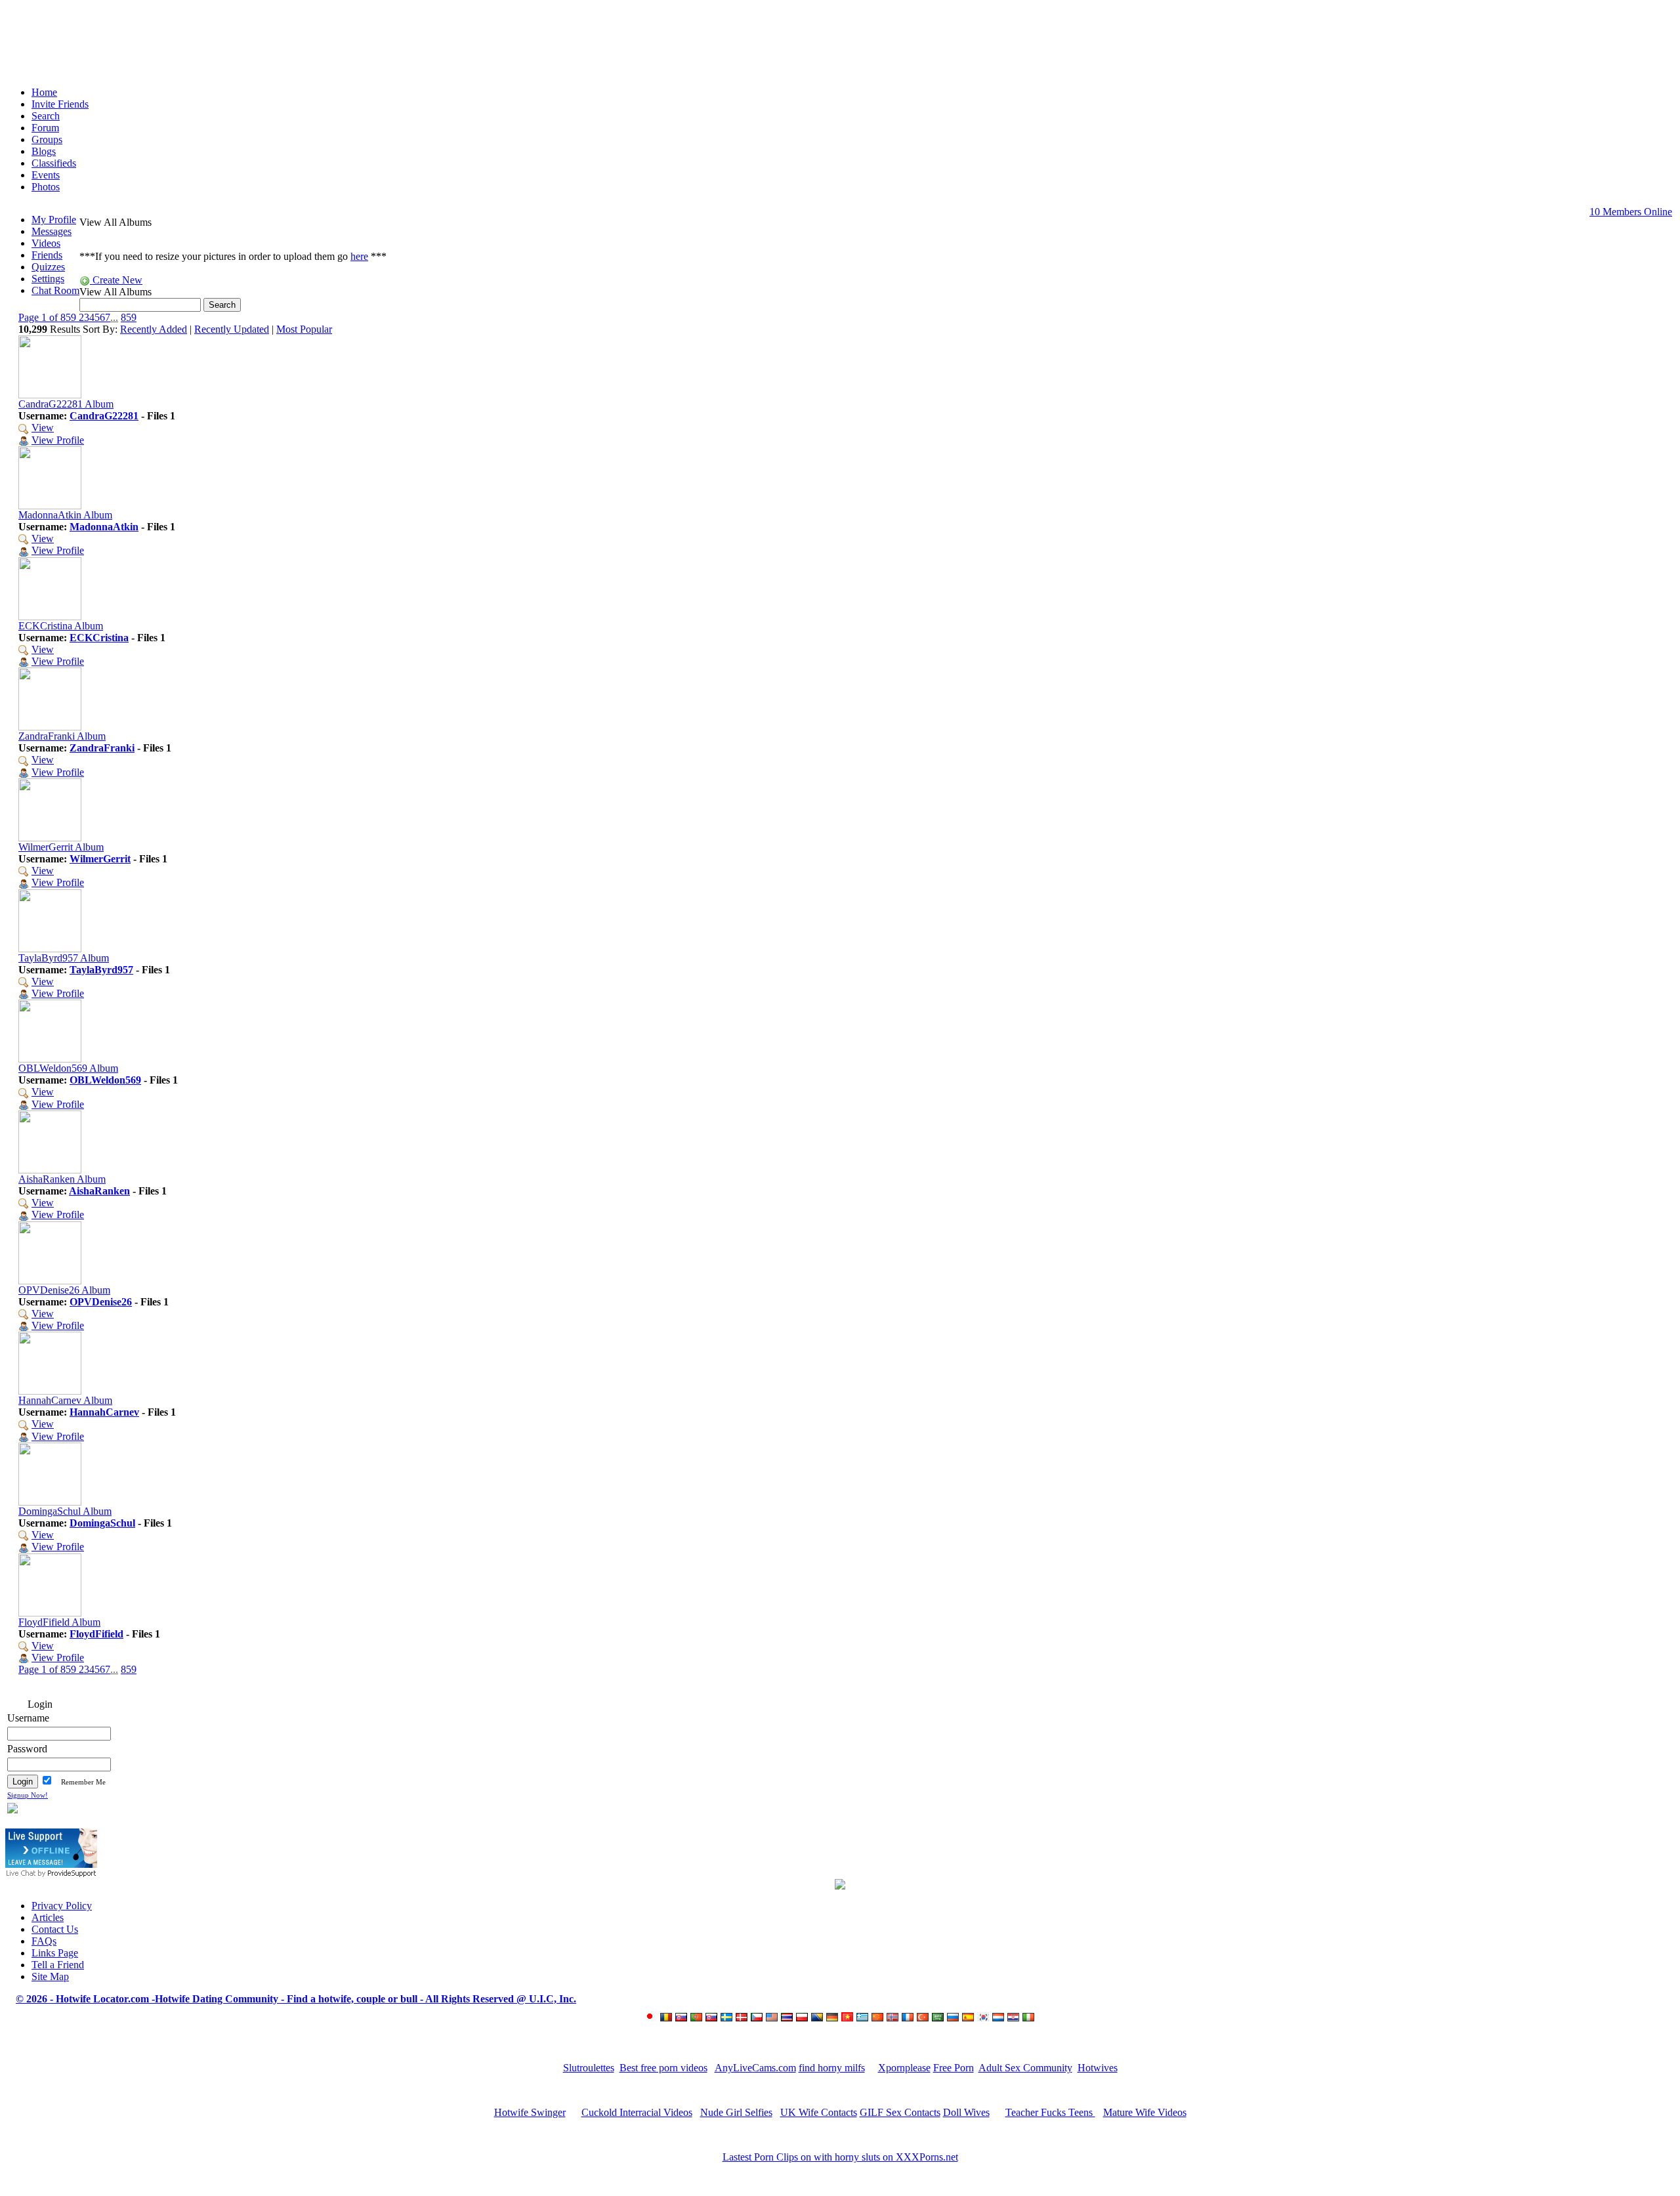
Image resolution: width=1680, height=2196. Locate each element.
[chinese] (879, 2018)
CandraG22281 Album (66, 404)
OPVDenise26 (101, 1302)
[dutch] (1000, 2018)
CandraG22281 (104, 416)
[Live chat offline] (51, 1864)
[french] (909, 2018)
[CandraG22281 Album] (50, 395)
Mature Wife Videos (1145, 2112)
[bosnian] (819, 2018)
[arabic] (939, 2018)
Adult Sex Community (1025, 2068)
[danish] (743, 2018)
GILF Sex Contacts (900, 2112)
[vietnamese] (849, 2018)
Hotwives (1098, 2068)
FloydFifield (96, 1634)
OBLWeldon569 (105, 1080)
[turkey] (924, 2018)
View (43, 428)
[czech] (758, 2018)
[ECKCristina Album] (50, 617)
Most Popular (304, 329)
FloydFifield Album (59, 1622)
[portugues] (698, 2018)
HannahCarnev (104, 1412)
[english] (773, 2018)
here (359, 256)
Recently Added (154, 329)
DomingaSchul (102, 1523)
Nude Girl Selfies (736, 2112)
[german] (834, 2018)
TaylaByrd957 (101, 970)
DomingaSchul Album (65, 1511)
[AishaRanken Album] (50, 1170)
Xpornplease (904, 2068)
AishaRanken (99, 1191)
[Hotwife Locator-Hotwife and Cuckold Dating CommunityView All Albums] (840, 38)
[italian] (1030, 2018)
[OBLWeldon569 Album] (50, 1059)
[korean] (985, 2018)
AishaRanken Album (62, 1179)
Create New (116, 280)
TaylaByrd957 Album (64, 958)
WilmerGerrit (100, 859)
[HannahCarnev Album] (50, 1391)
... (114, 317)
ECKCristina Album (61, 626)
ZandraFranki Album (62, 736)
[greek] (864, 2018)
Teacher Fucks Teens (1050, 2112)
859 (129, 317)
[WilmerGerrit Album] (50, 838)
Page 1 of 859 (49, 317)
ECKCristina (99, 638)
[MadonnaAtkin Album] (50, 506)
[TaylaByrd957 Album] (50, 949)
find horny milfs (832, 2068)
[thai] (788, 2018)
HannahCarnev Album (65, 1400)
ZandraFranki (102, 748)
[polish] (804, 2018)
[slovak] (713, 2018)
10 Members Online (1631, 212)
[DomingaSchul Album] (50, 1502)
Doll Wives (966, 2112)
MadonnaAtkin (104, 527)
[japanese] (652, 2018)
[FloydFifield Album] (50, 1613)
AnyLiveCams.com (755, 2068)
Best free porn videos (663, 2068)
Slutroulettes (589, 2068)
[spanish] (970, 2018)
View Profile (58, 440)
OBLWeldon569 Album (68, 1068)
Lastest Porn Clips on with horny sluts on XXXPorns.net (840, 2157)
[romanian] (668, 2018)
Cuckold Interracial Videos (637, 2112)
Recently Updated (232, 329)
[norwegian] (894, 2018)
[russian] (955, 2018)
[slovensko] (683, 2018)
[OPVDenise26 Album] (50, 1281)
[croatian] (1015, 2018)
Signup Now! (28, 1795)
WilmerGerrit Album (61, 847)
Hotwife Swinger (530, 2112)
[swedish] (728, 2018)
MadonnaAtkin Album (65, 515)
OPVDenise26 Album (64, 1290)
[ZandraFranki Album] (50, 727)
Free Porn (954, 2068)
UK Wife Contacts (819, 2112)
